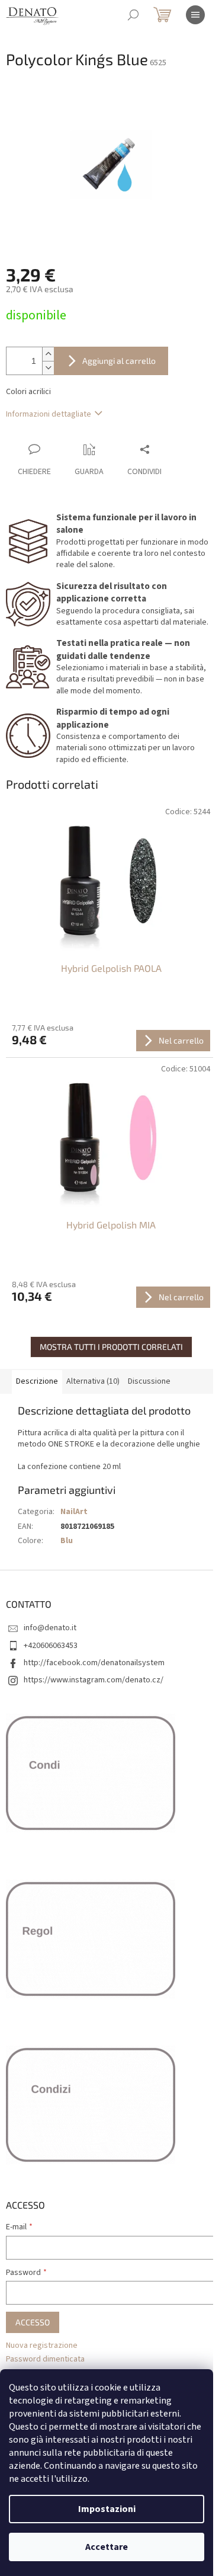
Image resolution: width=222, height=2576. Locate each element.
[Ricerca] (133, 15)
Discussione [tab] (149, 1381)
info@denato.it (50, 1628)
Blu (67, 1541)
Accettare (107, 2547)
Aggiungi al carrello (119, 361)
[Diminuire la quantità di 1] (48, 368)
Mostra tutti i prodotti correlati (111, 1347)
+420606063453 (51, 1646)
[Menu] (195, 15)
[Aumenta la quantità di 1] (48, 354)
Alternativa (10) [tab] (93, 1381)
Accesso (33, 2322)
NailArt (74, 1512)
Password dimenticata (45, 2359)
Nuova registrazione (42, 2346)
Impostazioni (107, 2509)
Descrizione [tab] (37, 1381)
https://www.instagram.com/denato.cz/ (94, 1680)
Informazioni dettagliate (49, 414)
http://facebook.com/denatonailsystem (94, 1663)
